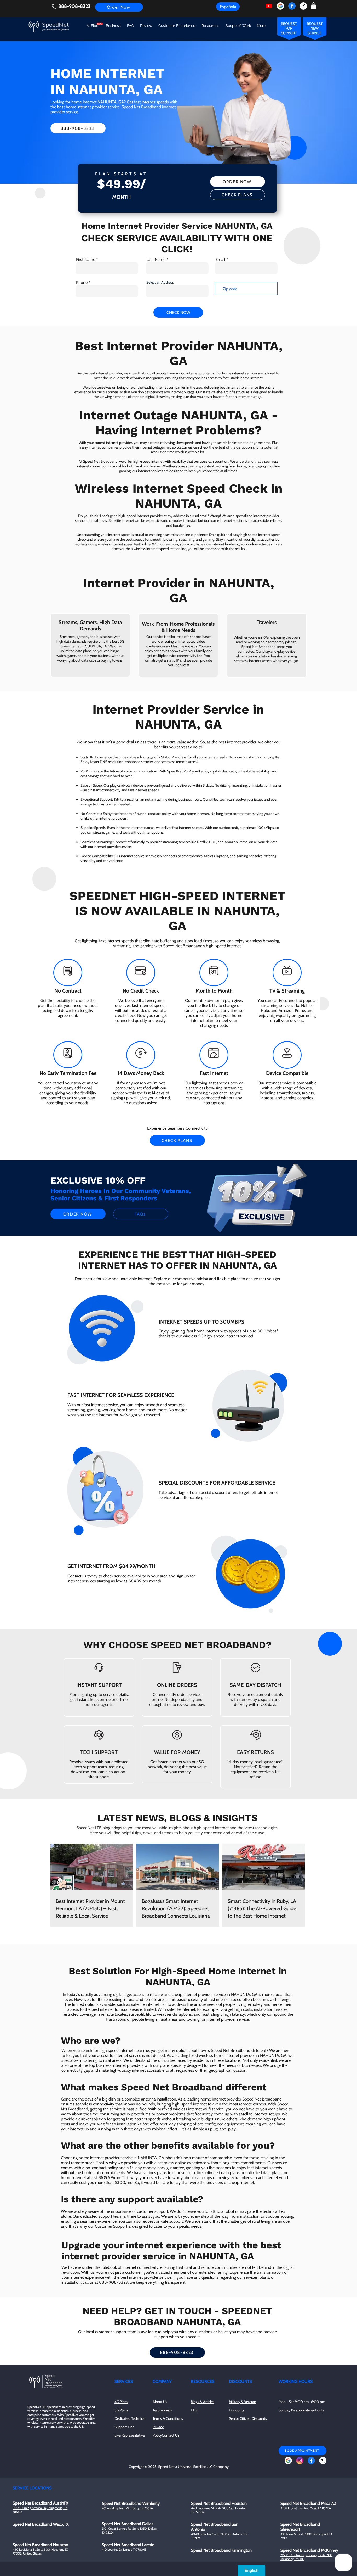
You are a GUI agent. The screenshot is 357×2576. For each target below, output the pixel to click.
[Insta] (300, 2461)
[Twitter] (303, 6)
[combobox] (177, 291)
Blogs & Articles (203, 2402)
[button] (313, 6)
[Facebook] (292, 6)
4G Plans (121, 2402)
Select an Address (160, 282)
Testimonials (162, 2410)
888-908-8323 (74, 6)
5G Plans (121, 2410)
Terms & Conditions (168, 2418)
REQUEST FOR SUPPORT (289, 28)
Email (220, 260)
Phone (82, 283)
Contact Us (171, 2435)
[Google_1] (280, 6)
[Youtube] (269, 6)
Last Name (156, 260)
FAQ (194, 2410)
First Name (86, 260)
